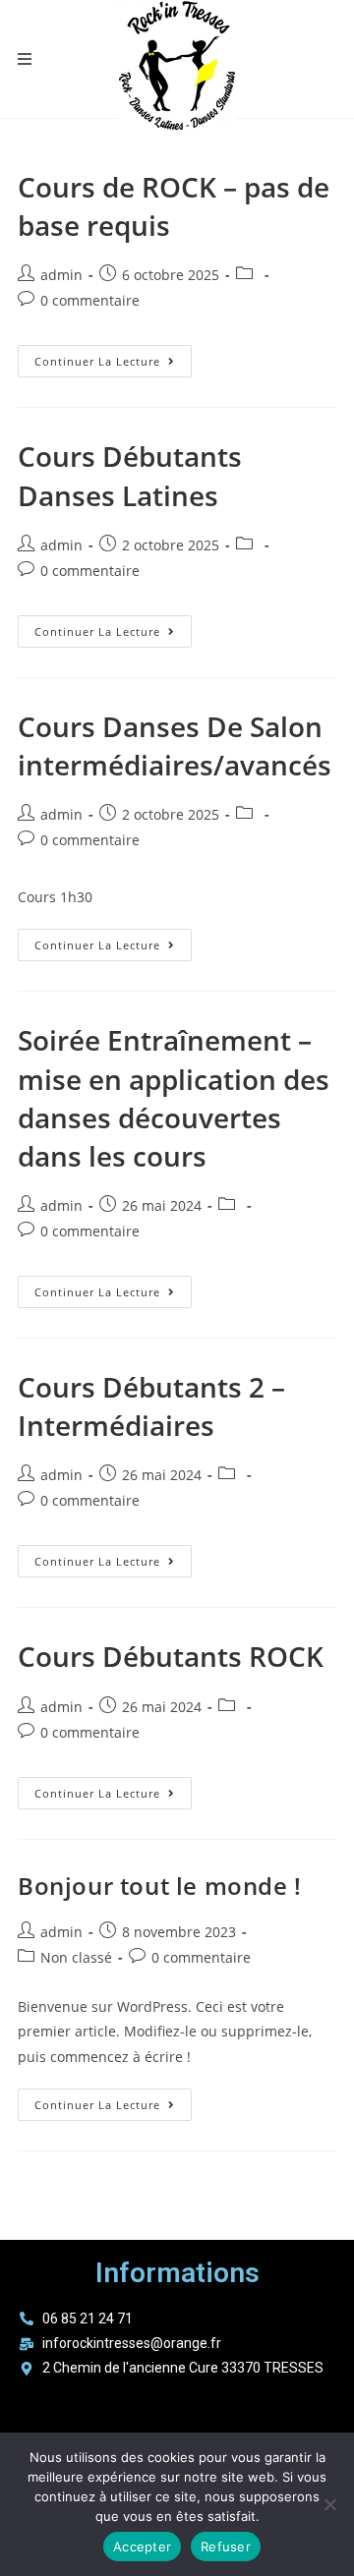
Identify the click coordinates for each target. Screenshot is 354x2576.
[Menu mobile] (25, 59)
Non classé (76, 1957)
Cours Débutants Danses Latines (130, 475)
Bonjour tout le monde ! (160, 1886)
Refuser (226, 2547)
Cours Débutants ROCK (171, 1656)
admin (61, 275)
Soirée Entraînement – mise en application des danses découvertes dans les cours (174, 1098)
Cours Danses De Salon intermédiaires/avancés (175, 745)
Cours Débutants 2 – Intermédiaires (151, 1406)
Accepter (142, 2547)
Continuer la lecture (113, 357)
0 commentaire (90, 300)
